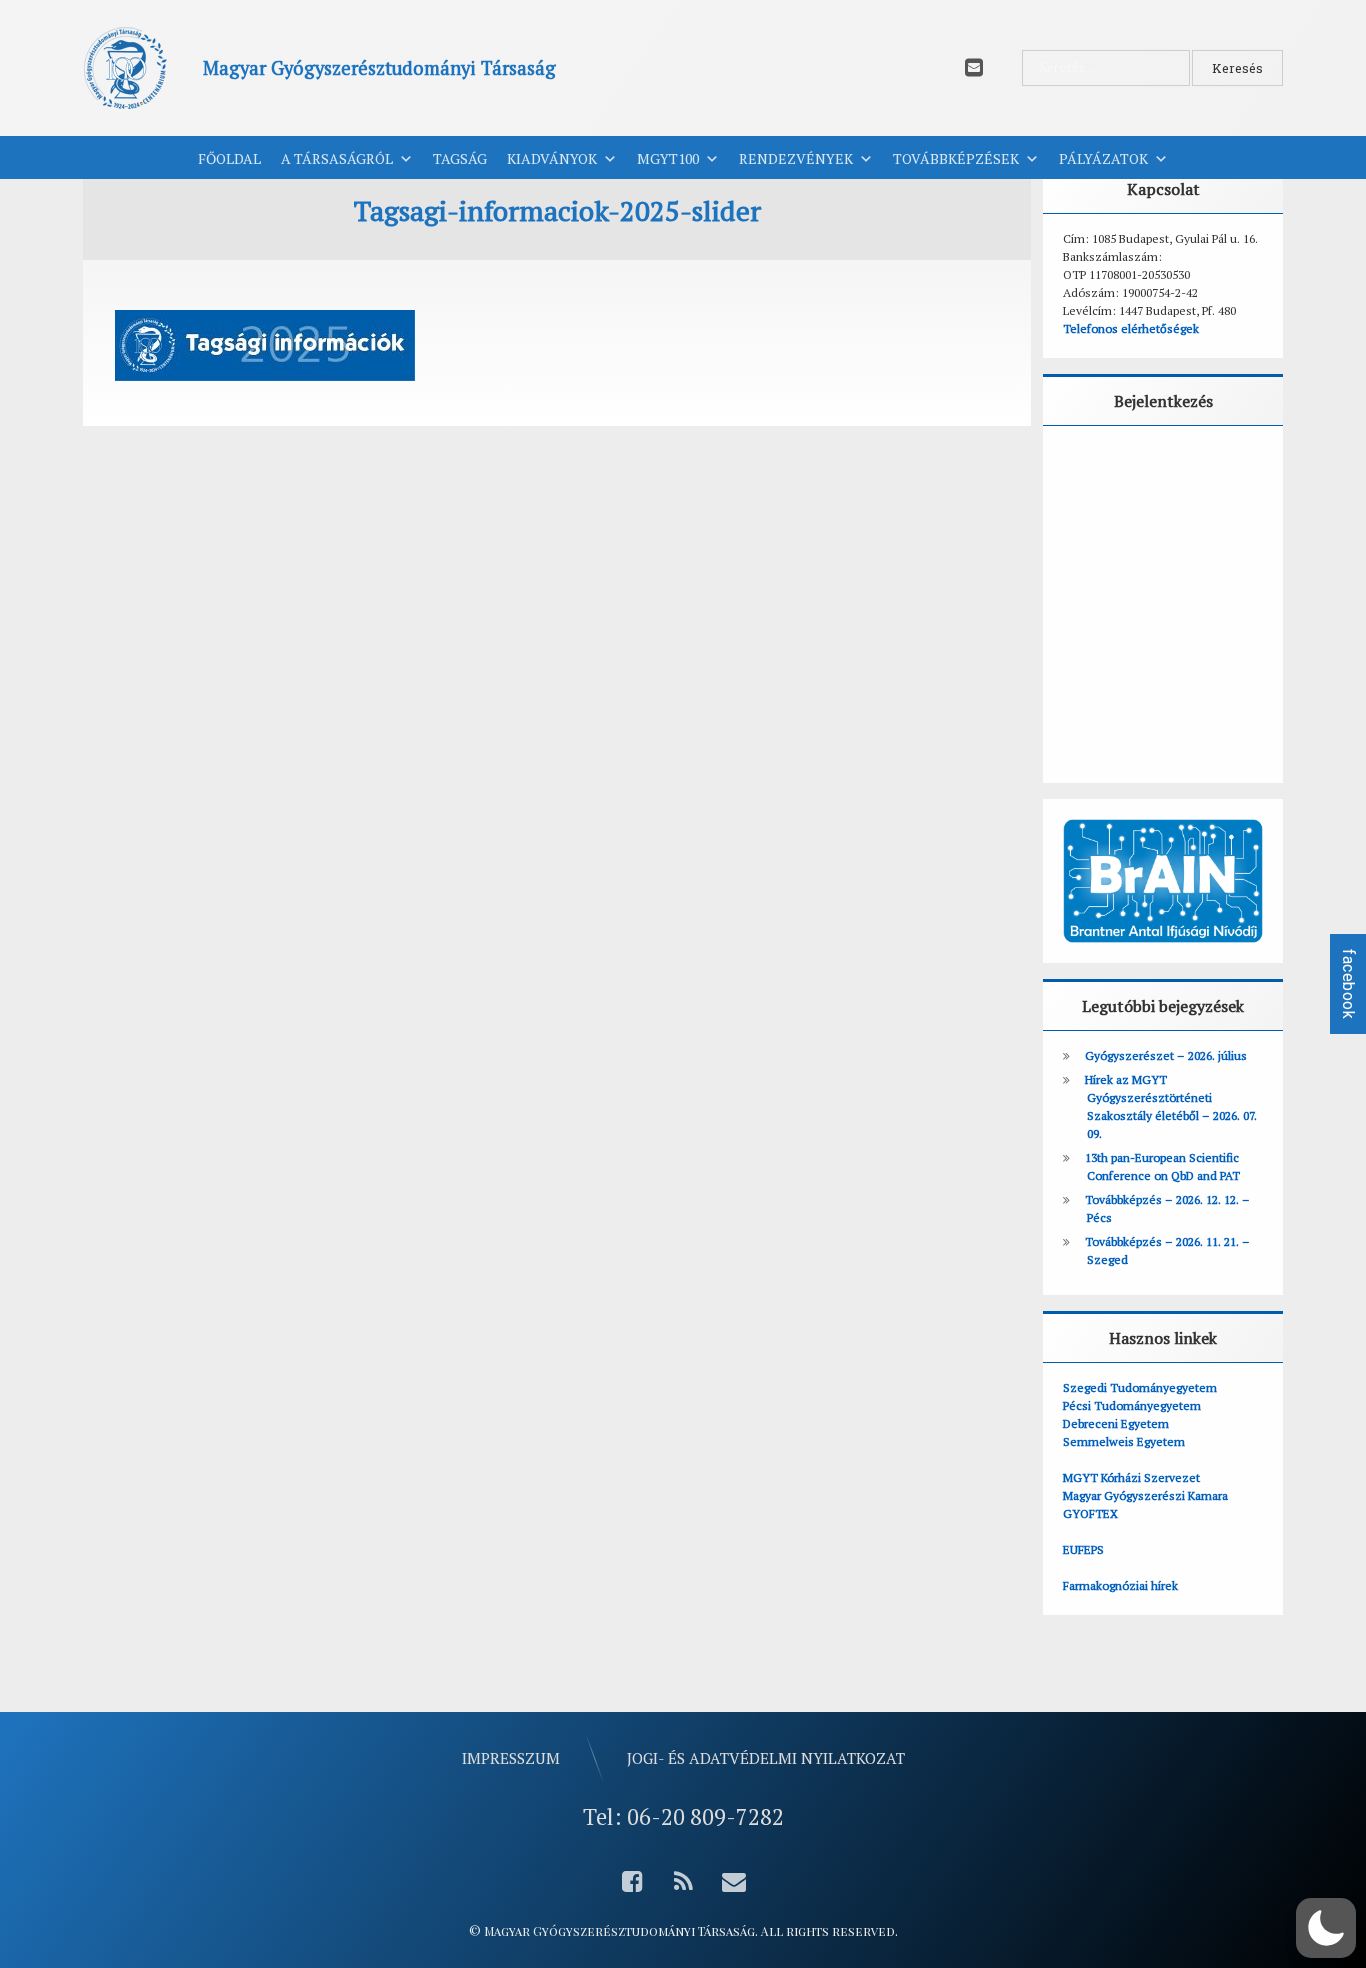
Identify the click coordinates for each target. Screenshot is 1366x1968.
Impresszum (511, 1758)
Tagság (460, 158)
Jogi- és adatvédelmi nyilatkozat (766, 1758)
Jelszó (1091, 558)
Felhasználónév (1125, 468)
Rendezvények (796, 158)
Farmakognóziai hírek (1120, 1585)
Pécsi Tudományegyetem (1132, 1405)
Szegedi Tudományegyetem (1140, 1387)
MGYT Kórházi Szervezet (1131, 1477)
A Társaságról (337, 158)
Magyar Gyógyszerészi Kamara (1145, 1495)
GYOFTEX (1090, 1513)
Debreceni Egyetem (1116, 1423)
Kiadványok (552, 158)
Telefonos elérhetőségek (1131, 328)
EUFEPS (1083, 1549)
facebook (1348, 984)
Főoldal (229, 158)
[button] (1326, 1928)
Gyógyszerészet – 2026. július (1166, 1055)
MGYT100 (668, 158)
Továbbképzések (956, 158)
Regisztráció (1225, 709)
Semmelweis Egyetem (1124, 1441)
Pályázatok (1103, 158)
